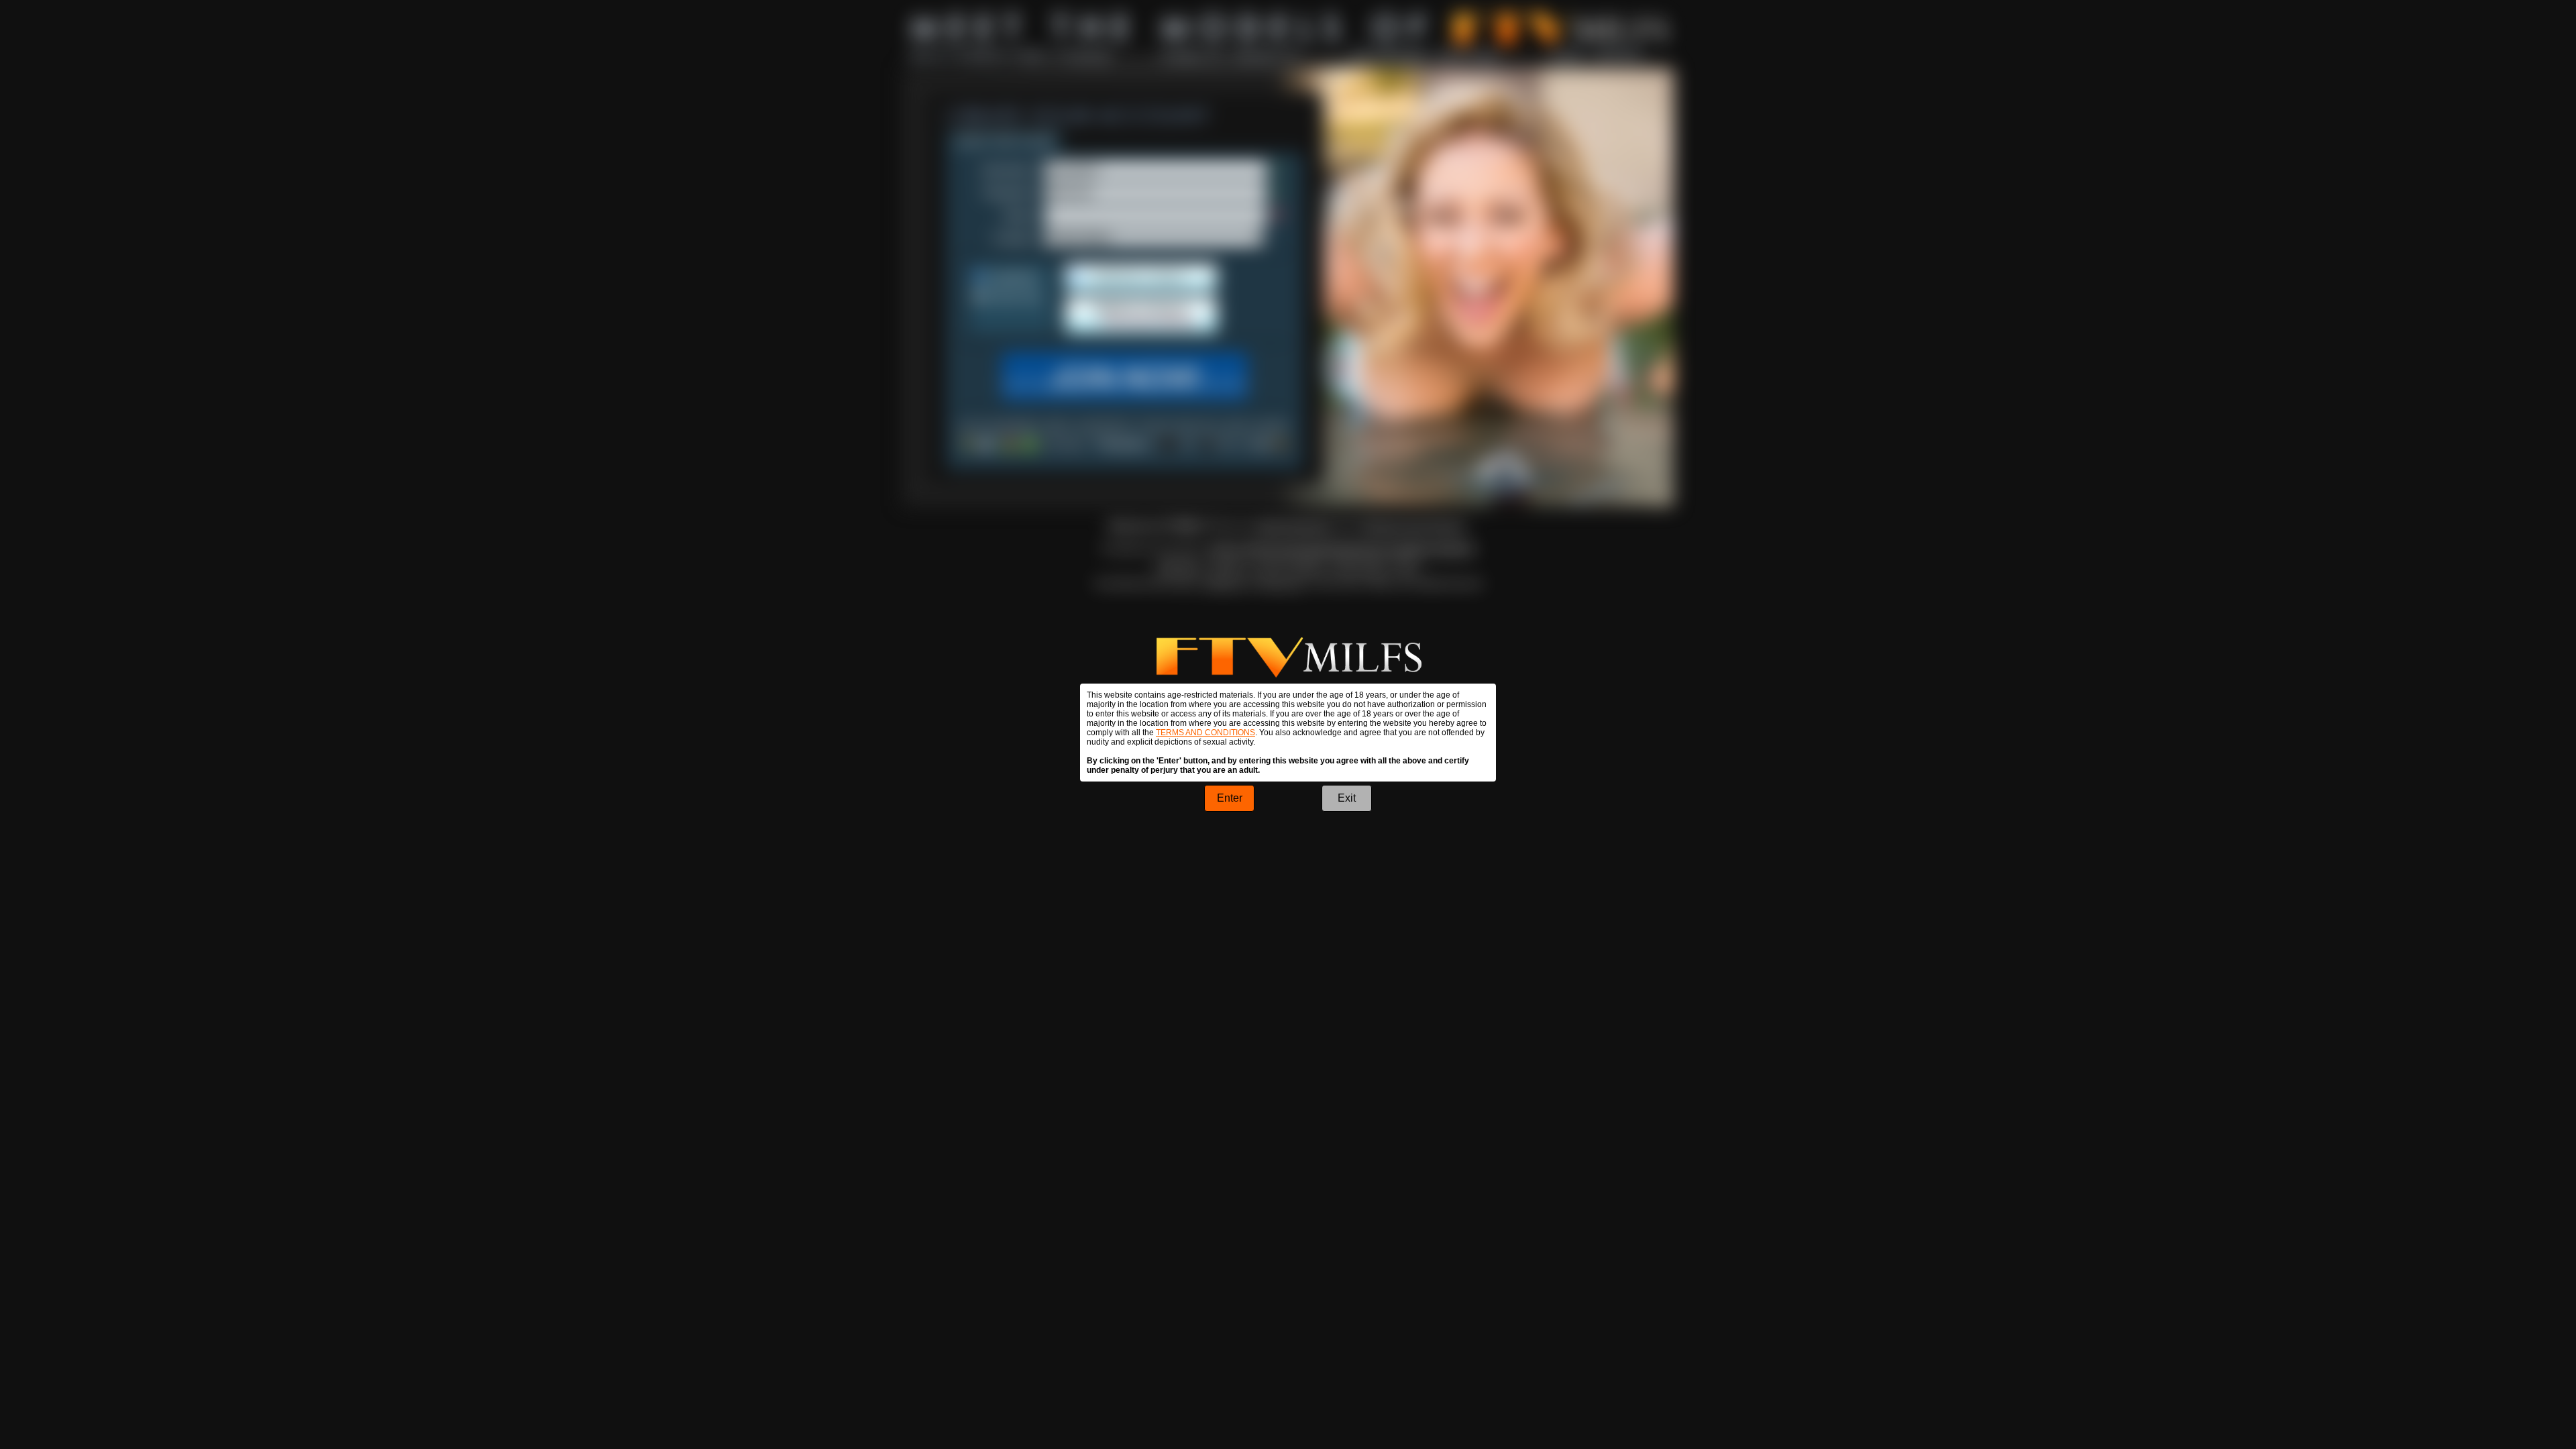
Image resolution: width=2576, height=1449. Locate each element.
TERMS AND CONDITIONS (1205, 733)
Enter (1230, 798)
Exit (1347, 798)
